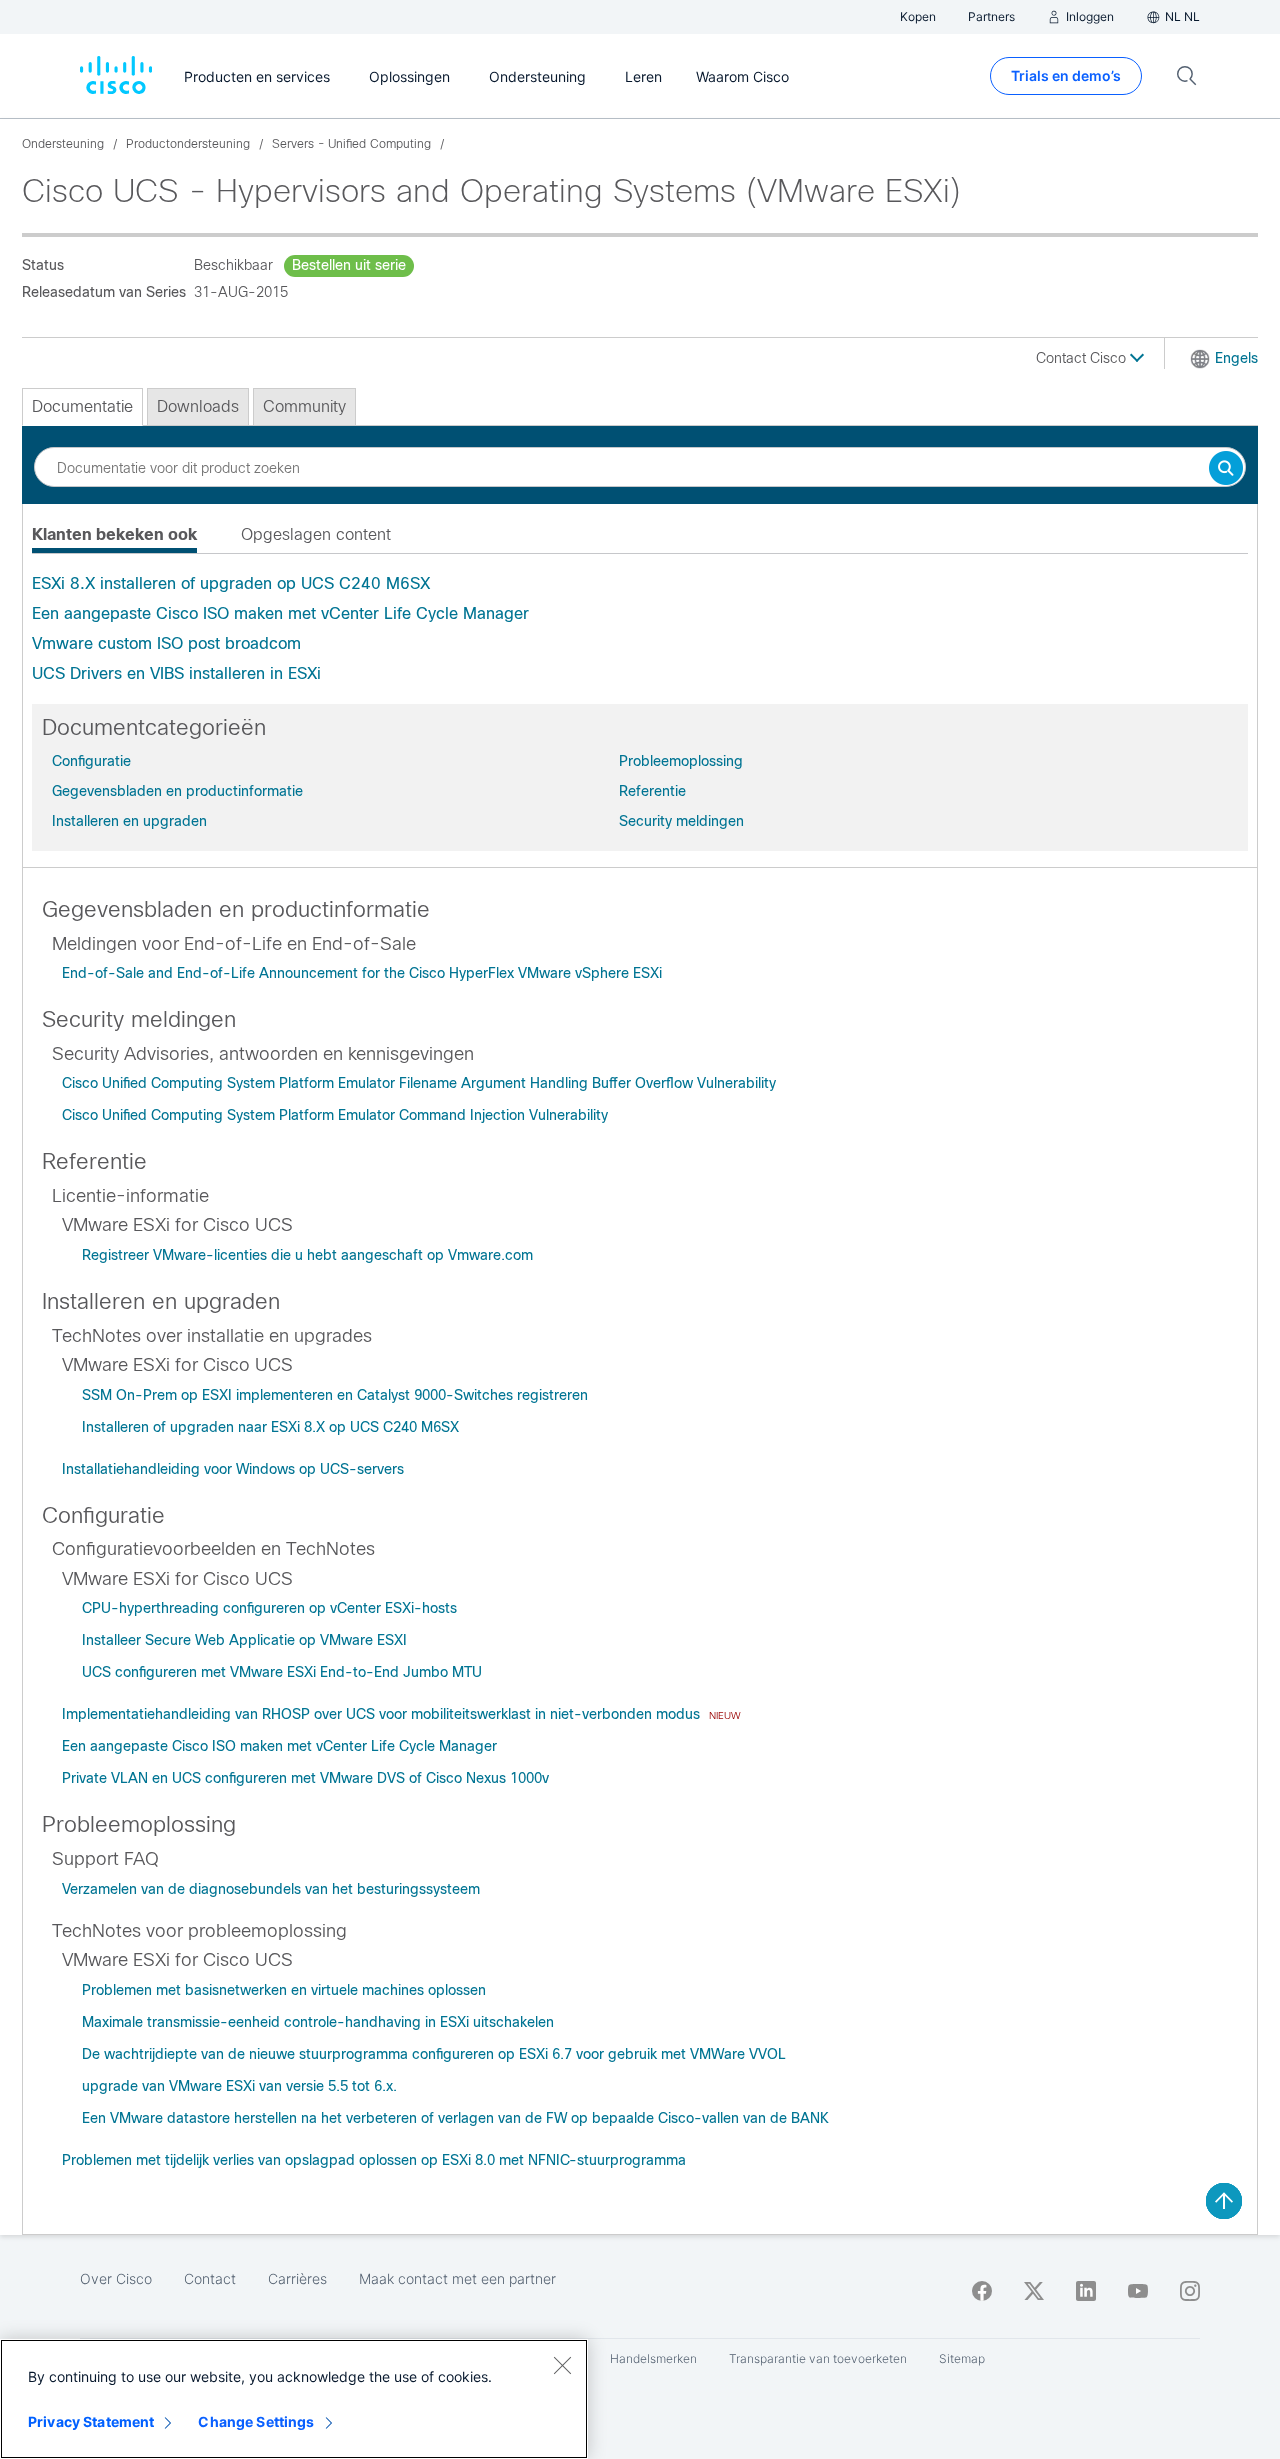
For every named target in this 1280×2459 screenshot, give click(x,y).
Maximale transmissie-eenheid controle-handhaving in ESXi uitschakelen (318, 2022)
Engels (1236, 358)
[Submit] (1226, 469)
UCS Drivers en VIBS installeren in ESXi (176, 673)
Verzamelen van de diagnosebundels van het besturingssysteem (271, 1889)
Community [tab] (304, 406)
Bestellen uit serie (349, 265)
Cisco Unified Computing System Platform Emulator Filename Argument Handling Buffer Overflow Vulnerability (419, 1083)
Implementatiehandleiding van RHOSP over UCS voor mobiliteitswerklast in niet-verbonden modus (383, 1714)
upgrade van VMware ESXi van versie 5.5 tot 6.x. (239, 2086)
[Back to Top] (1224, 2201)
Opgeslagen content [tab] (316, 534)
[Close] (562, 2365)
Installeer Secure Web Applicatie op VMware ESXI (244, 1640)
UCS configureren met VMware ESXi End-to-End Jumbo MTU (282, 1672)
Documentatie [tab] (82, 406)
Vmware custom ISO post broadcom (166, 643)
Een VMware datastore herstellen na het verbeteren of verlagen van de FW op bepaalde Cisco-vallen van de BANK (455, 2118)
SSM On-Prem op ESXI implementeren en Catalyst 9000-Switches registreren (335, 1395)
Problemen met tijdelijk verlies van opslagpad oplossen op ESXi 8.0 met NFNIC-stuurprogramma (374, 2160)
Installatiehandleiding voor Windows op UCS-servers (233, 1469)
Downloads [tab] (198, 406)
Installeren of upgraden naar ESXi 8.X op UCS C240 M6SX (270, 1427)
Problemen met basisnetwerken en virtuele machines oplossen (284, 1990)
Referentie (652, 791)
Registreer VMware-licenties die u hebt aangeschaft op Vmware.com (307, 1255)
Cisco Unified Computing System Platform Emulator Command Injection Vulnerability (335, 1115)
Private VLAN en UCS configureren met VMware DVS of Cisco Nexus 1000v (305, 1778)
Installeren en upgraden (129, 821)
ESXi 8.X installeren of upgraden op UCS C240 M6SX (231, 583)
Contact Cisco (1083, 358)
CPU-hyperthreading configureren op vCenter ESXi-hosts (269, 1608)
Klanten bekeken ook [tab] (114, 534)
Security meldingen (681, 821)
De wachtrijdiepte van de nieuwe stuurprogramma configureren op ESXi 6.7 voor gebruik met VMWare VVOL (434, 2054)
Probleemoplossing (681, 761)
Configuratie (91, 761)
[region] (294, 2399)
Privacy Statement (91, 2421)
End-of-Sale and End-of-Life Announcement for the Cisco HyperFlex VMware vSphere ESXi (362, 973)
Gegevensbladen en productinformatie (177, 791)
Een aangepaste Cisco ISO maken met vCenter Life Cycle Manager (280, 613)
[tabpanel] (640, 629)
